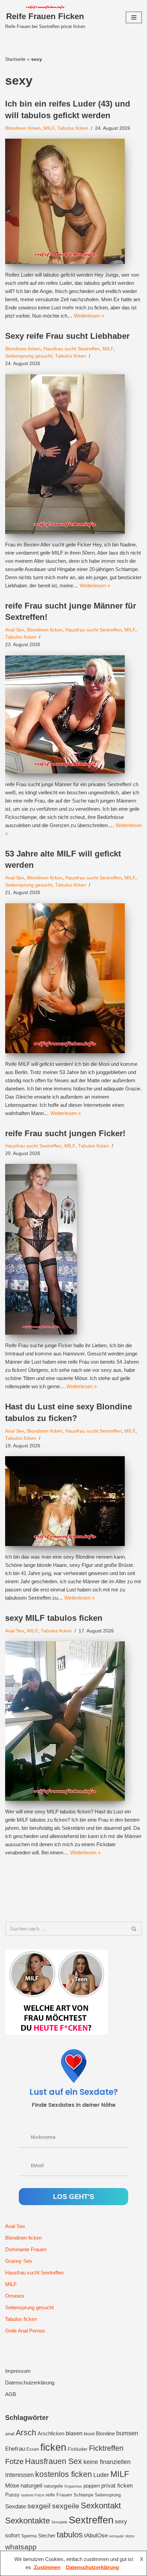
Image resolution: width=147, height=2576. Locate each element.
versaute (116, 2536)
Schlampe (83, 2495)
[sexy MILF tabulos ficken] (73, 1721)
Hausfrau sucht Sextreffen (72, 349)
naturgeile (53, 2486)
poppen (92, 2486)
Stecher (47, 2536)
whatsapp (21, 2547)
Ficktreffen (106, 2448)
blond (89, 2434)
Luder (101, 2475)
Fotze (14, 2461)
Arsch (26, 2433)
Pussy (12, 2495)
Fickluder (78, 2449)
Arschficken (51, 2433)
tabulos (70, 2535)
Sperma (29, 2536)
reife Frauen (59, 2495)
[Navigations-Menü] (134, 17)
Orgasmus (73, 2486)
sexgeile (66, 2506)
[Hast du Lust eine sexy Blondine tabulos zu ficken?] (73, 1501)
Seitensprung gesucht (29, 356)
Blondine (105, 2433)
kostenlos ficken (64, 2474)
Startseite (15, 59)
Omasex (15, 2296)
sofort (12, 2536)
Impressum (18, 2371)
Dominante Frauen (26, 2249)
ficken (53, 2447)
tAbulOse (96, 2535)
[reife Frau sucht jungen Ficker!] (73, 1249)
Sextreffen (91, 2520)
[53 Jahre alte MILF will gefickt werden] (73, 978)
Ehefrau (15, 2449)
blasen (74, 2433)
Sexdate (16, 2506)
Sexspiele (59, 2522)
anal (10, 2434)
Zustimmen (47, 2567)
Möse (12, 2486)
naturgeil (31, 2486)
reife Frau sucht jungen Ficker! (65, 1133)
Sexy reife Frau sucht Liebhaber (67, 336)
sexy (121, 2521)
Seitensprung (108, 2495)
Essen (33, 2449)
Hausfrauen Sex (54, 2461)
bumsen (127, 2433)
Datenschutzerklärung (30, 2383)
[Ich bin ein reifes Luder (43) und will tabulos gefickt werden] (73, 201)
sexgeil (39, 2506)
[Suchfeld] (134, 1929)
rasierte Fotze (32, 2495)
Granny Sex (19, 2261)
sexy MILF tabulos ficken (54, 1618)
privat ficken (117, 2486)
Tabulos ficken (73, 128)
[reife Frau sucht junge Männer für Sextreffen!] (73, 714)
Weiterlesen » (89, 316)
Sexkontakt (101, 2505)
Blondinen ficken (23, 128)
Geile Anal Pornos (25, 2331)
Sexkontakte (28, 2521)
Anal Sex (15, 630)
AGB (11, 2394)
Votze (130, 2536)
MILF (49, 128)
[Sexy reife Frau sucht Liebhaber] (73, 454)
